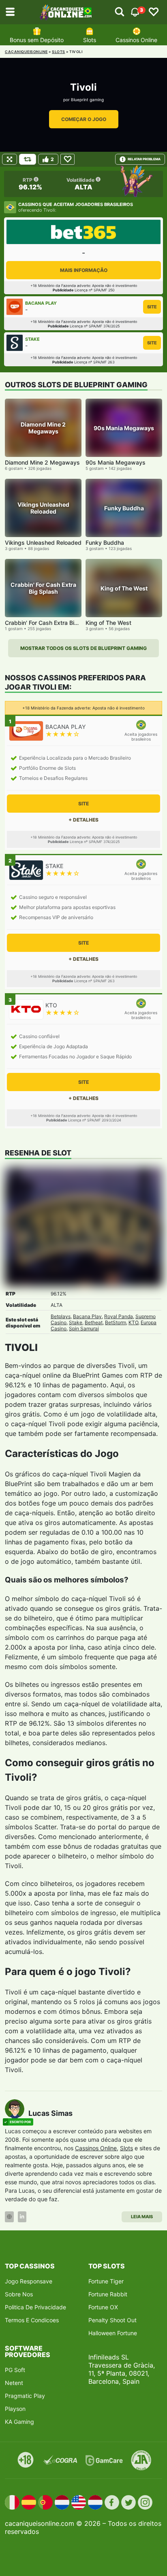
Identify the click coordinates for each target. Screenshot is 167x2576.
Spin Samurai (84, 1328)
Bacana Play (87, 1316)
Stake (76, 1322)
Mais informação (84, 270)
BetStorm (116, 1322)
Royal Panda (119, 1316)
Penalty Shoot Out (112, 2320)
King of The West (108, 623)
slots (59, 52)
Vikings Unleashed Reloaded (43, 543)
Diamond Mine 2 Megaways (42, 462)
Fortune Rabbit (108, 2294)
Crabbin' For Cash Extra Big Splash (51, 623)
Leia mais (142, 2217)
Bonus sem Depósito (37, 40)
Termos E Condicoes (32, 2320)
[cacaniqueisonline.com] (66, 12)
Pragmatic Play (25, 2396)
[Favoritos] (154, 12)
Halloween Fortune (113, 2333)
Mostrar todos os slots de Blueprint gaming (83, 648)
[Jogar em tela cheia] (10, 159)
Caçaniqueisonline (26, 52)
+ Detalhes (83, 820)
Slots (90, 40)
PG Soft (15, 2370)
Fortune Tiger (106, 2281)
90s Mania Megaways (116, 462)
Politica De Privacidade (35, 2307)
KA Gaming (19, 2422)
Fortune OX (103, 2307)
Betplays (61, 1316)
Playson (15, 2409)
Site (152, 307)
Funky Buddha (105, 543)
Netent (14, 2383)
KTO (133, 1322)
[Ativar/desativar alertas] (120, 12)
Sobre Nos (19, 2294)
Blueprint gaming (87, 100)
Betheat (94, 1322)
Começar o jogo (84, 119)
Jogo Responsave (29, 2281)
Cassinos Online (136, 40)
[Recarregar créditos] (28, 159)
